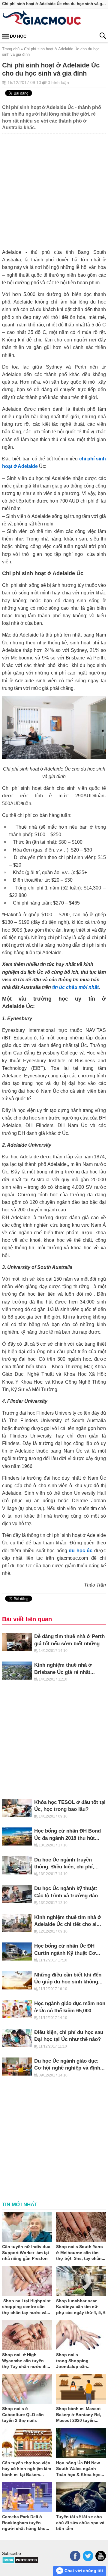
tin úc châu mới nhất (75, 987)
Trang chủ (11, 49)
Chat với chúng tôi (83, 2571)
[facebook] (75, 2556)
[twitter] (88, 2556)
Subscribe (12, 2553)
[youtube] (101, 2556)
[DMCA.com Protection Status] (20, 2562)
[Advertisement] (54, 188)
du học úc (81, 1550)
